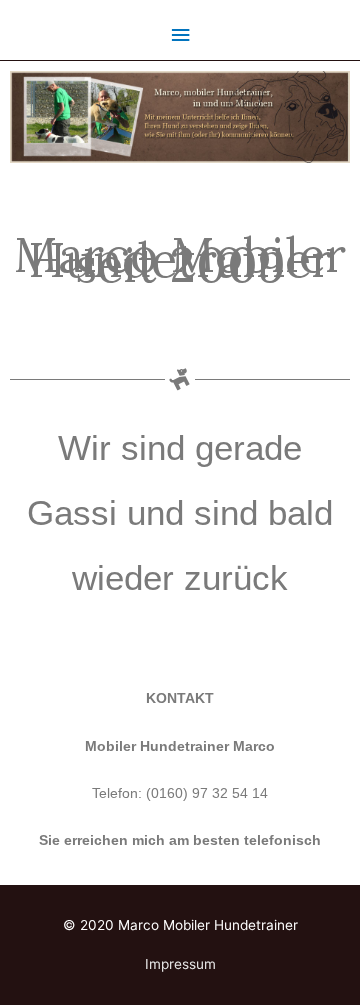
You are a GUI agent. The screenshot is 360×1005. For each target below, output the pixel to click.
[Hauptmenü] (180, 35)
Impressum (180, 964)
